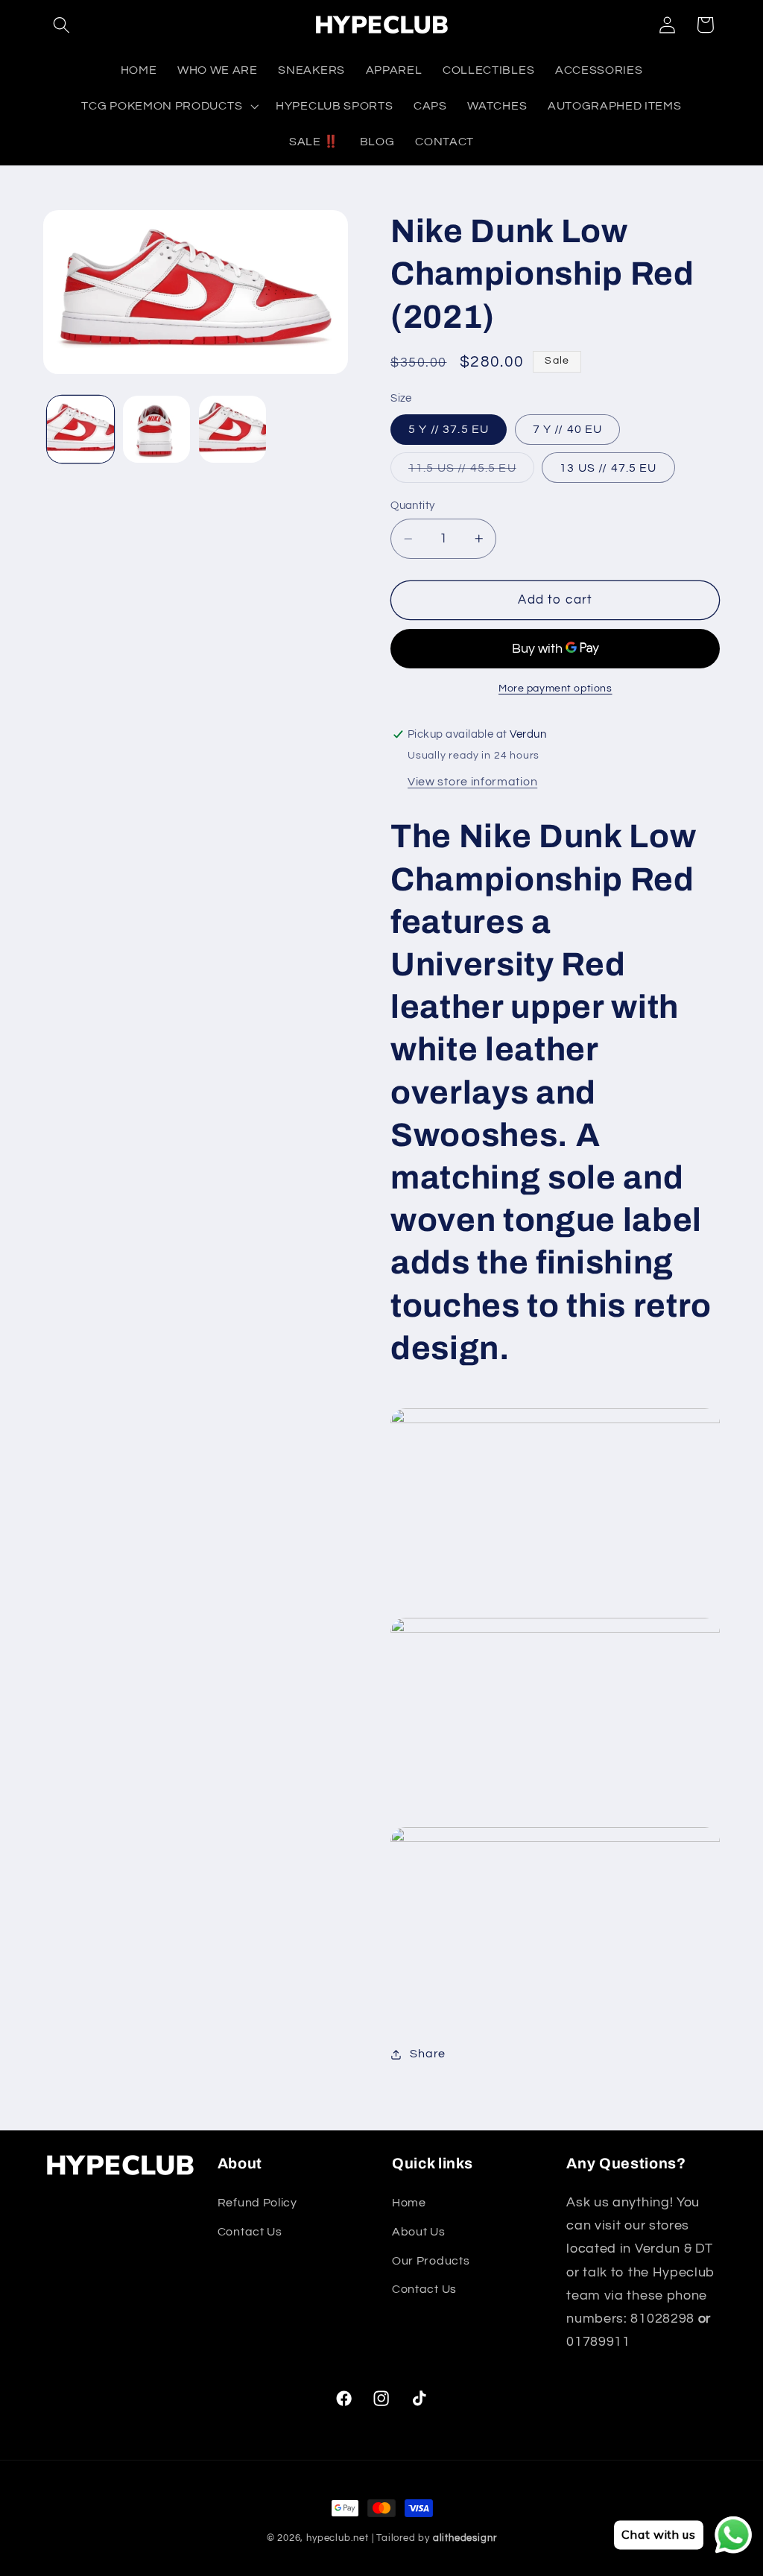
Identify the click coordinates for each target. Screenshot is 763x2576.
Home (409, 2203)
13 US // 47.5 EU (608, 468)
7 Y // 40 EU (568, 429)
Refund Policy (257, 2203)
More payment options (555, 689)
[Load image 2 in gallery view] (156, 429)
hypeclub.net (338, 2538)
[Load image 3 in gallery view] (232, 429)
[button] (62, 25)
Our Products (431, 2261)
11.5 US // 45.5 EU (471, 472)
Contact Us (250, 2232)
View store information (472, 782)
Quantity (413, 506)
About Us (419, 2232)
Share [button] (427, 2054)
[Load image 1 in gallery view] (80, 429)
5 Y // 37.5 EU (449, 429)
